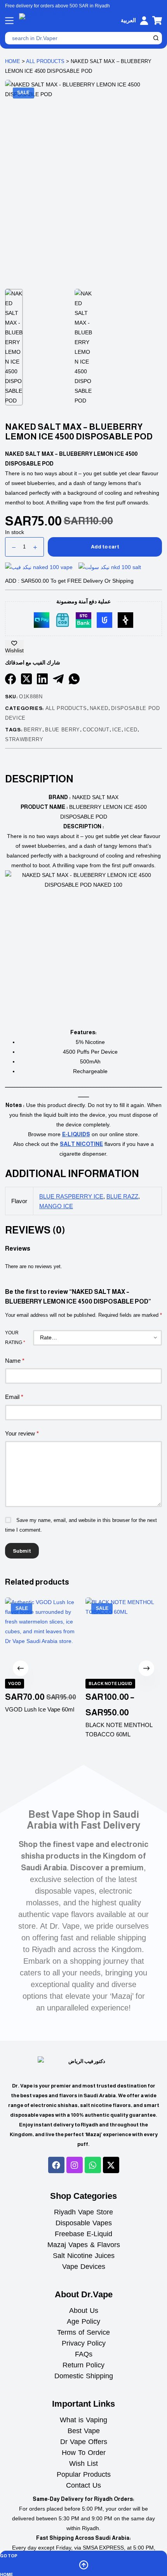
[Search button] (156, 38)
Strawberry (24, 739)
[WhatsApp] (74, 679)
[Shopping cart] (157, 20)
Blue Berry (63, 730)
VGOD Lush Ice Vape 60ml (40, 1709)
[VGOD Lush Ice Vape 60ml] (43, 1636)
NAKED (99, 708)
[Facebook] (10, 679)
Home (13, 61)
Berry (33, 730)
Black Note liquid (110, 1683)
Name (15, 1361)
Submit (22, 1551)
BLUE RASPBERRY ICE (71, 1196)
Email (14, 1397)
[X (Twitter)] (26, 679)
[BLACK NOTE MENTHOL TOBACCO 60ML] (124, 1636)
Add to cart (105, 547)
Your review (22, 1433)
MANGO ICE (56, 1206)
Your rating (15, 1338)
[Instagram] (75, 2165)
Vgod (15, 1683)
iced (131, 730)
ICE (117, 730)
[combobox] (78, 38)
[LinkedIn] (42, 679)
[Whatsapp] (93, 2165)
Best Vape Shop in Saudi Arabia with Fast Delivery (84, 1820)
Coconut (96, 730)
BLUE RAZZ (122, 1196)
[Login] (144, 21)
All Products (45, 61)
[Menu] (9, 21)
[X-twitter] (111, 2165)
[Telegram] (58, 679)
